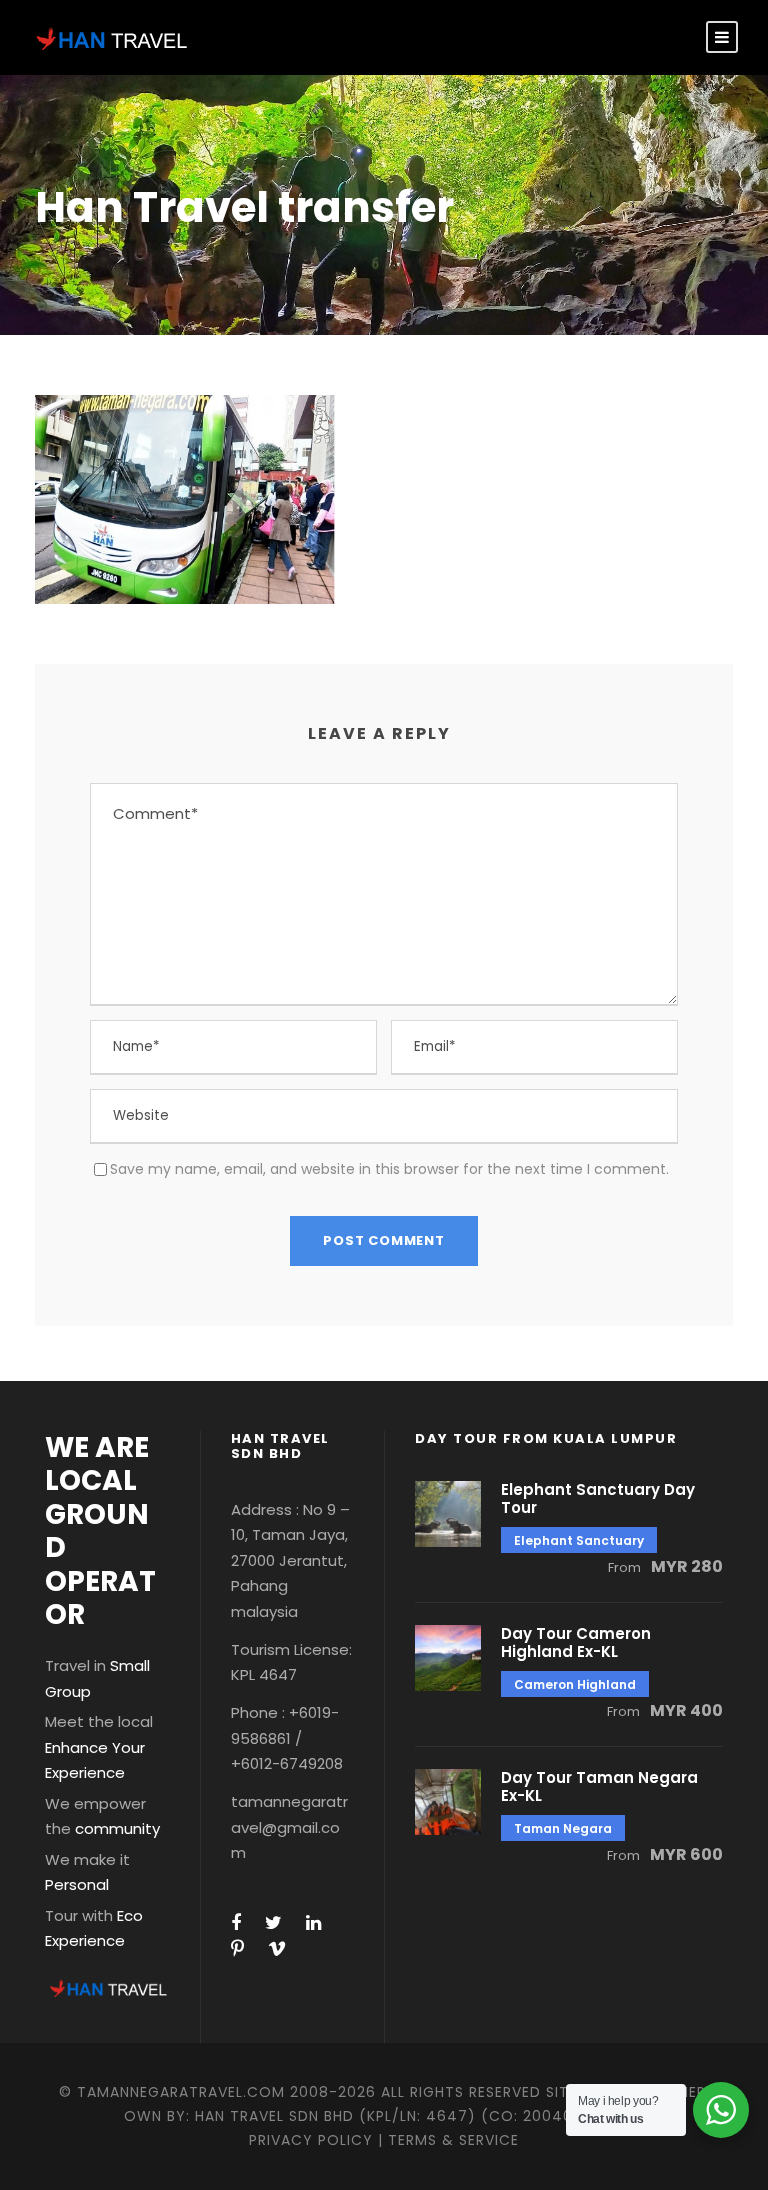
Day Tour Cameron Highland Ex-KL (576, 1642)
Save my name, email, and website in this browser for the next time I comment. (389, 1169)
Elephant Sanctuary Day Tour (598, 1498)
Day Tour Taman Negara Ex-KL (599, 1786)
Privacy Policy (311, 2140)
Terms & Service (453, 2140)
